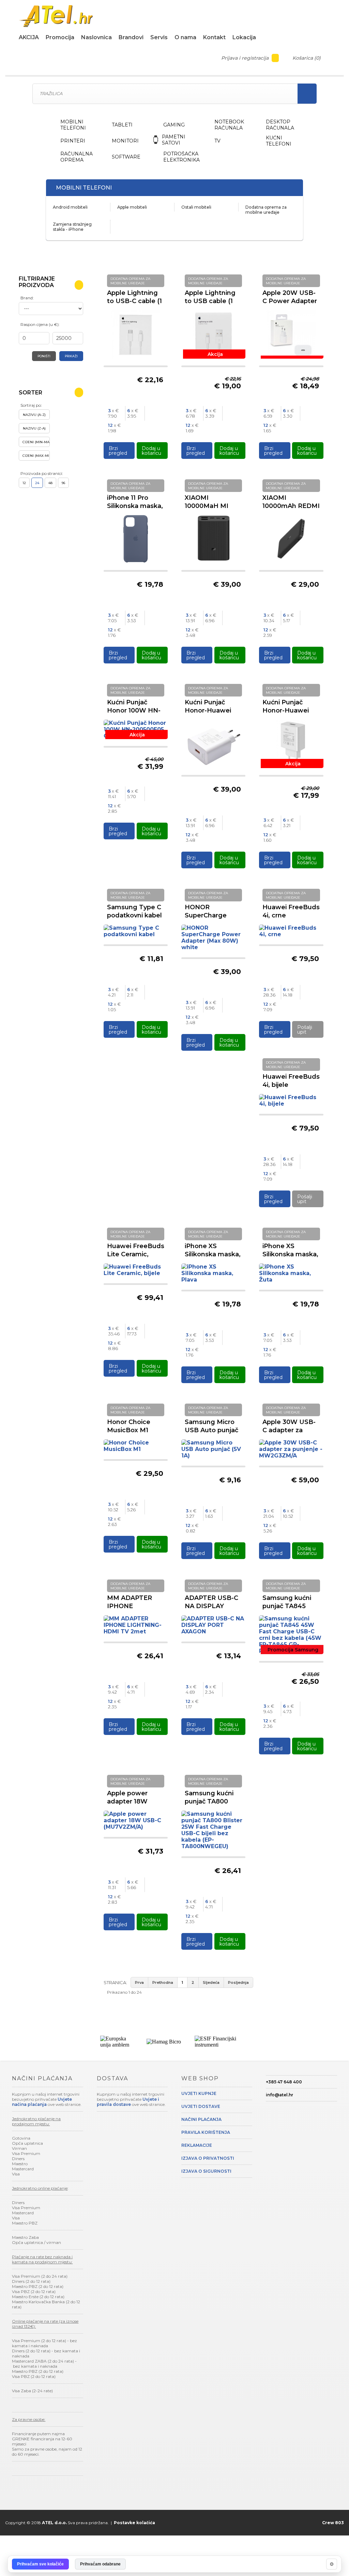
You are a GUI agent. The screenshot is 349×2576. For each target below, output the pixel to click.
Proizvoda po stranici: (42, 473)
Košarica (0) (307, 58)
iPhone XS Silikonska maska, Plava (213, 1254)
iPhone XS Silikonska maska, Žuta (290, 1254)
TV (217, 141)
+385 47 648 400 (284, 2082)
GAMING (174, 125)
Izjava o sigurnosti (206, 2171)
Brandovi (131, 37)
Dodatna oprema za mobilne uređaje (266, 210)
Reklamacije (197, 2145)
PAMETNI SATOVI (174, 140)
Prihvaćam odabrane (100, 2564)
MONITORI (125, 141)
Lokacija (244, 37)
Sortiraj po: (31, 405)
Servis (159, 37)
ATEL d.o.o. (54, 2523)
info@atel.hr (279, 2095)
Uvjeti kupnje (199, 2093)
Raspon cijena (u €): (40, 324)
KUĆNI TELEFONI (279, 141)
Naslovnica (96, 37)
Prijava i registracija (246, 58)
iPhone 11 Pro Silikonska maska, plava (135, 506)
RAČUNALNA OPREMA (77, 157)
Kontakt (214, 37)
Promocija (60, 37)
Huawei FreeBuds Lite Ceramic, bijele (136, 1254)
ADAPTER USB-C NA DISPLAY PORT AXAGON (211, 1606)
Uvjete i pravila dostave (128, 2102)
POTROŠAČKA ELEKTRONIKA (181, 157)
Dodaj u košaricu (151, 451)
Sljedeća (211, 1982)
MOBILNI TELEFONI (73, 125)
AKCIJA (29, 37)
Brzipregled (118, 451)
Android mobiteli (70, 207)
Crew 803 (333, 2523)
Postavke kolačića (134, 2523)
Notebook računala (229, 125)
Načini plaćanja (201, 2119)
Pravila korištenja (206, 2132)
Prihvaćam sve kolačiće (40, 2564)
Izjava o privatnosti (208, 2158)
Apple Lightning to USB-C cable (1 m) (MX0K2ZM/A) (134, 301)
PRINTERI (73, 141)
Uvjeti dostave (201, 2106)
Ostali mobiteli (196, 207)
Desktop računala (280, 125)
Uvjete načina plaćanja (42, 2102)
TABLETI (122, 125)
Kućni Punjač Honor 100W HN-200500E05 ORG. (134, 710)
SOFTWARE (126, 157)
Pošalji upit (305, 1030)
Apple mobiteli (132, 207)
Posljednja (238, 1982)
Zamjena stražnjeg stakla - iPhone (72, 227)
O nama (185, 37)
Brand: (27, 298)
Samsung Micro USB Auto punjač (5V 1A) (211, 1430)
